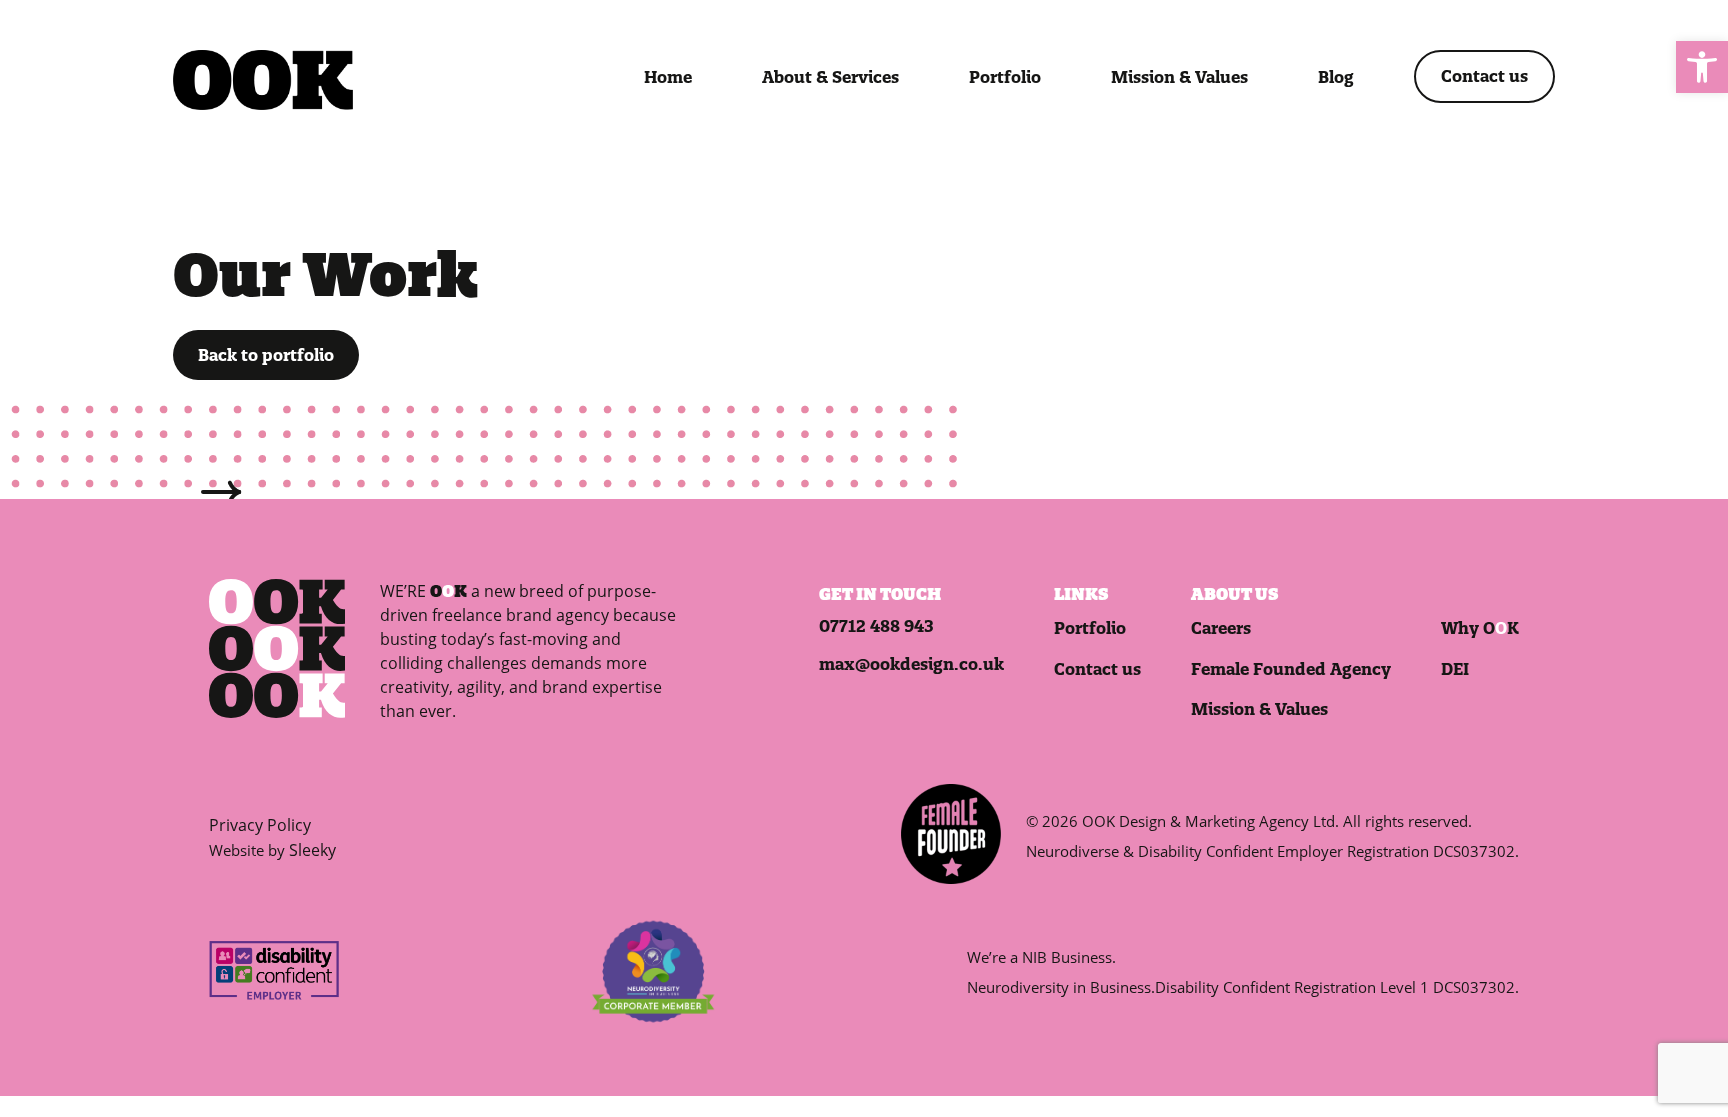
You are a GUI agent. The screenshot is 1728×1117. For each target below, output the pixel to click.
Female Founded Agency (1291, 669)
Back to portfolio (266, 355)
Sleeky (312, 850)
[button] (1702, 67)
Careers (1221, 628)
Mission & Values (1179, 77)
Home (668, 77)
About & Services (830, 77)
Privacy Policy (260, 825)
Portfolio (1005, 77)
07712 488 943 (876, 626)
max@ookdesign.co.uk (911, 664)
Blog (1336, 77)
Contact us (1484, 76)
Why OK (1480, 628)
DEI (1455, 669)
